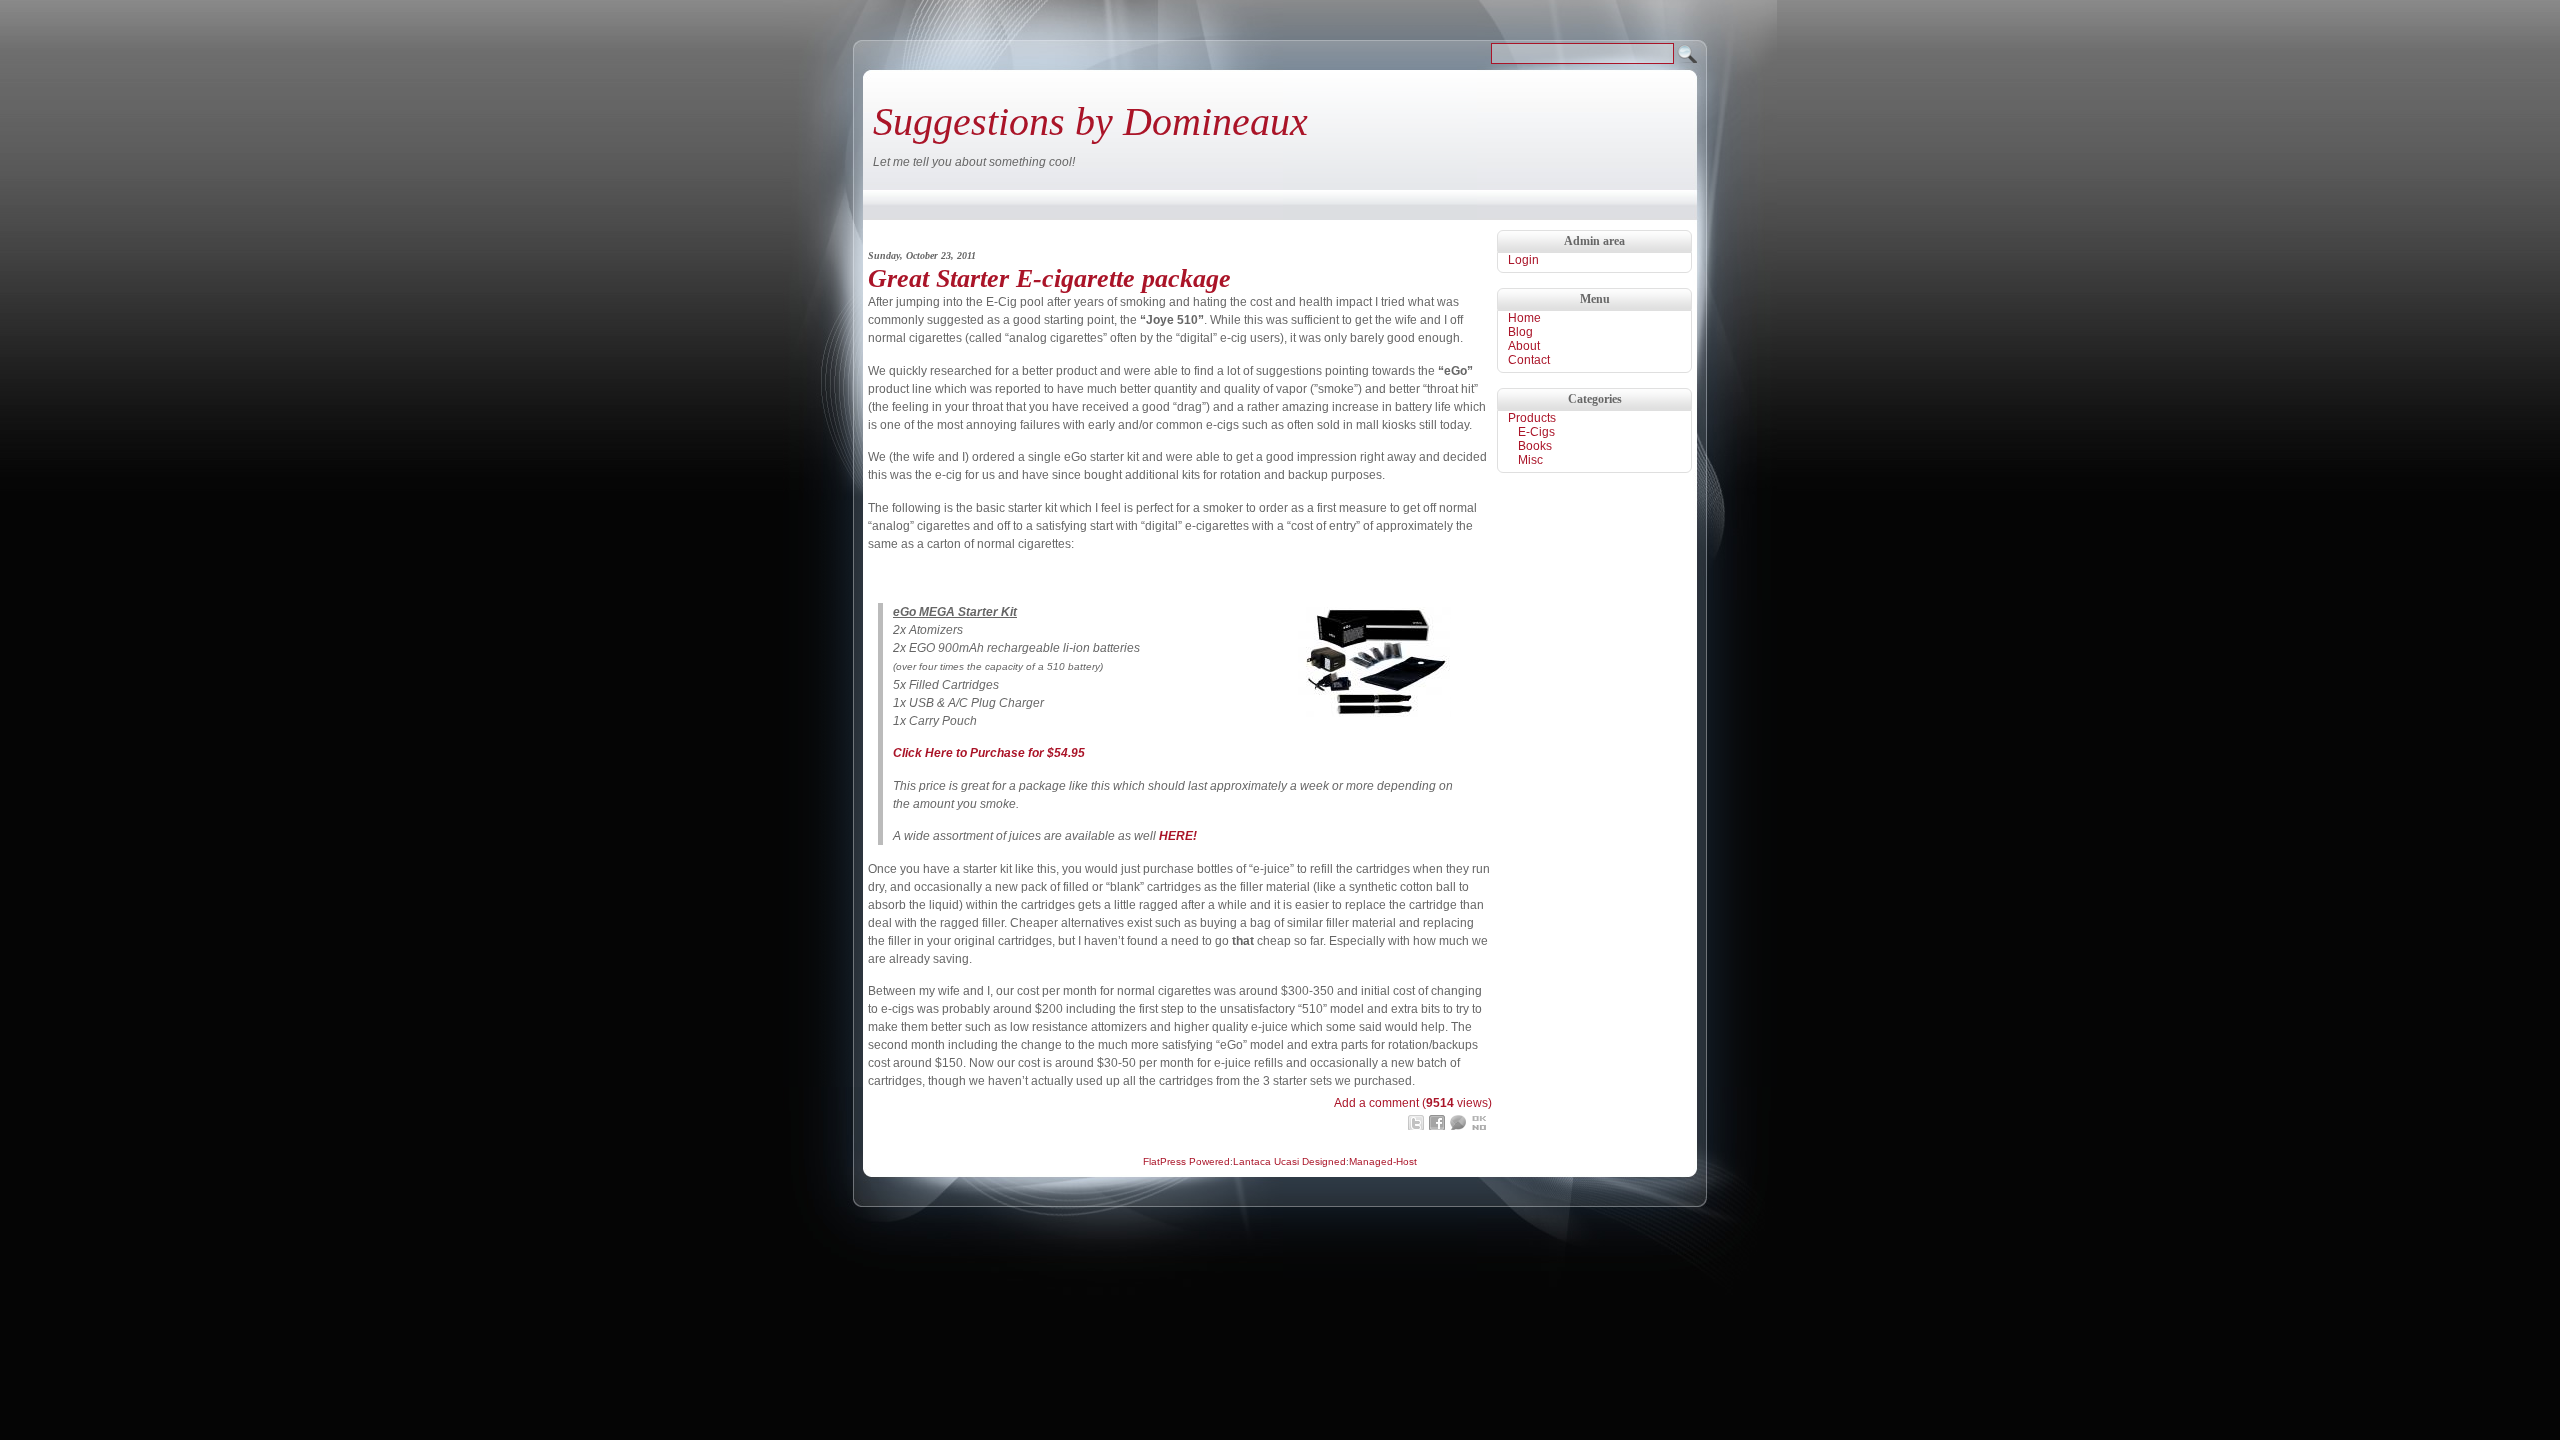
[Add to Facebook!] (1437, 1122)
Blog (1520, 332)
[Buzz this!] (1458, 1122)
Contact (1529, 360)
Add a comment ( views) (1413, 1103)
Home (1524, 318)
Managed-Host (1383, 1161)
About (1524, 346)
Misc (1530, 460)
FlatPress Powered (1186, 1161)
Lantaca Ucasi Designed (1289, 1161)
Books (1535, 446)
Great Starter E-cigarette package (1049, 278)
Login (1523, 260)
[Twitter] (1416, 1122)
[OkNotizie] (1479, 1122)
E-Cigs (1536, 432)
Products (1532, 418)
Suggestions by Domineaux (1090, 121)
